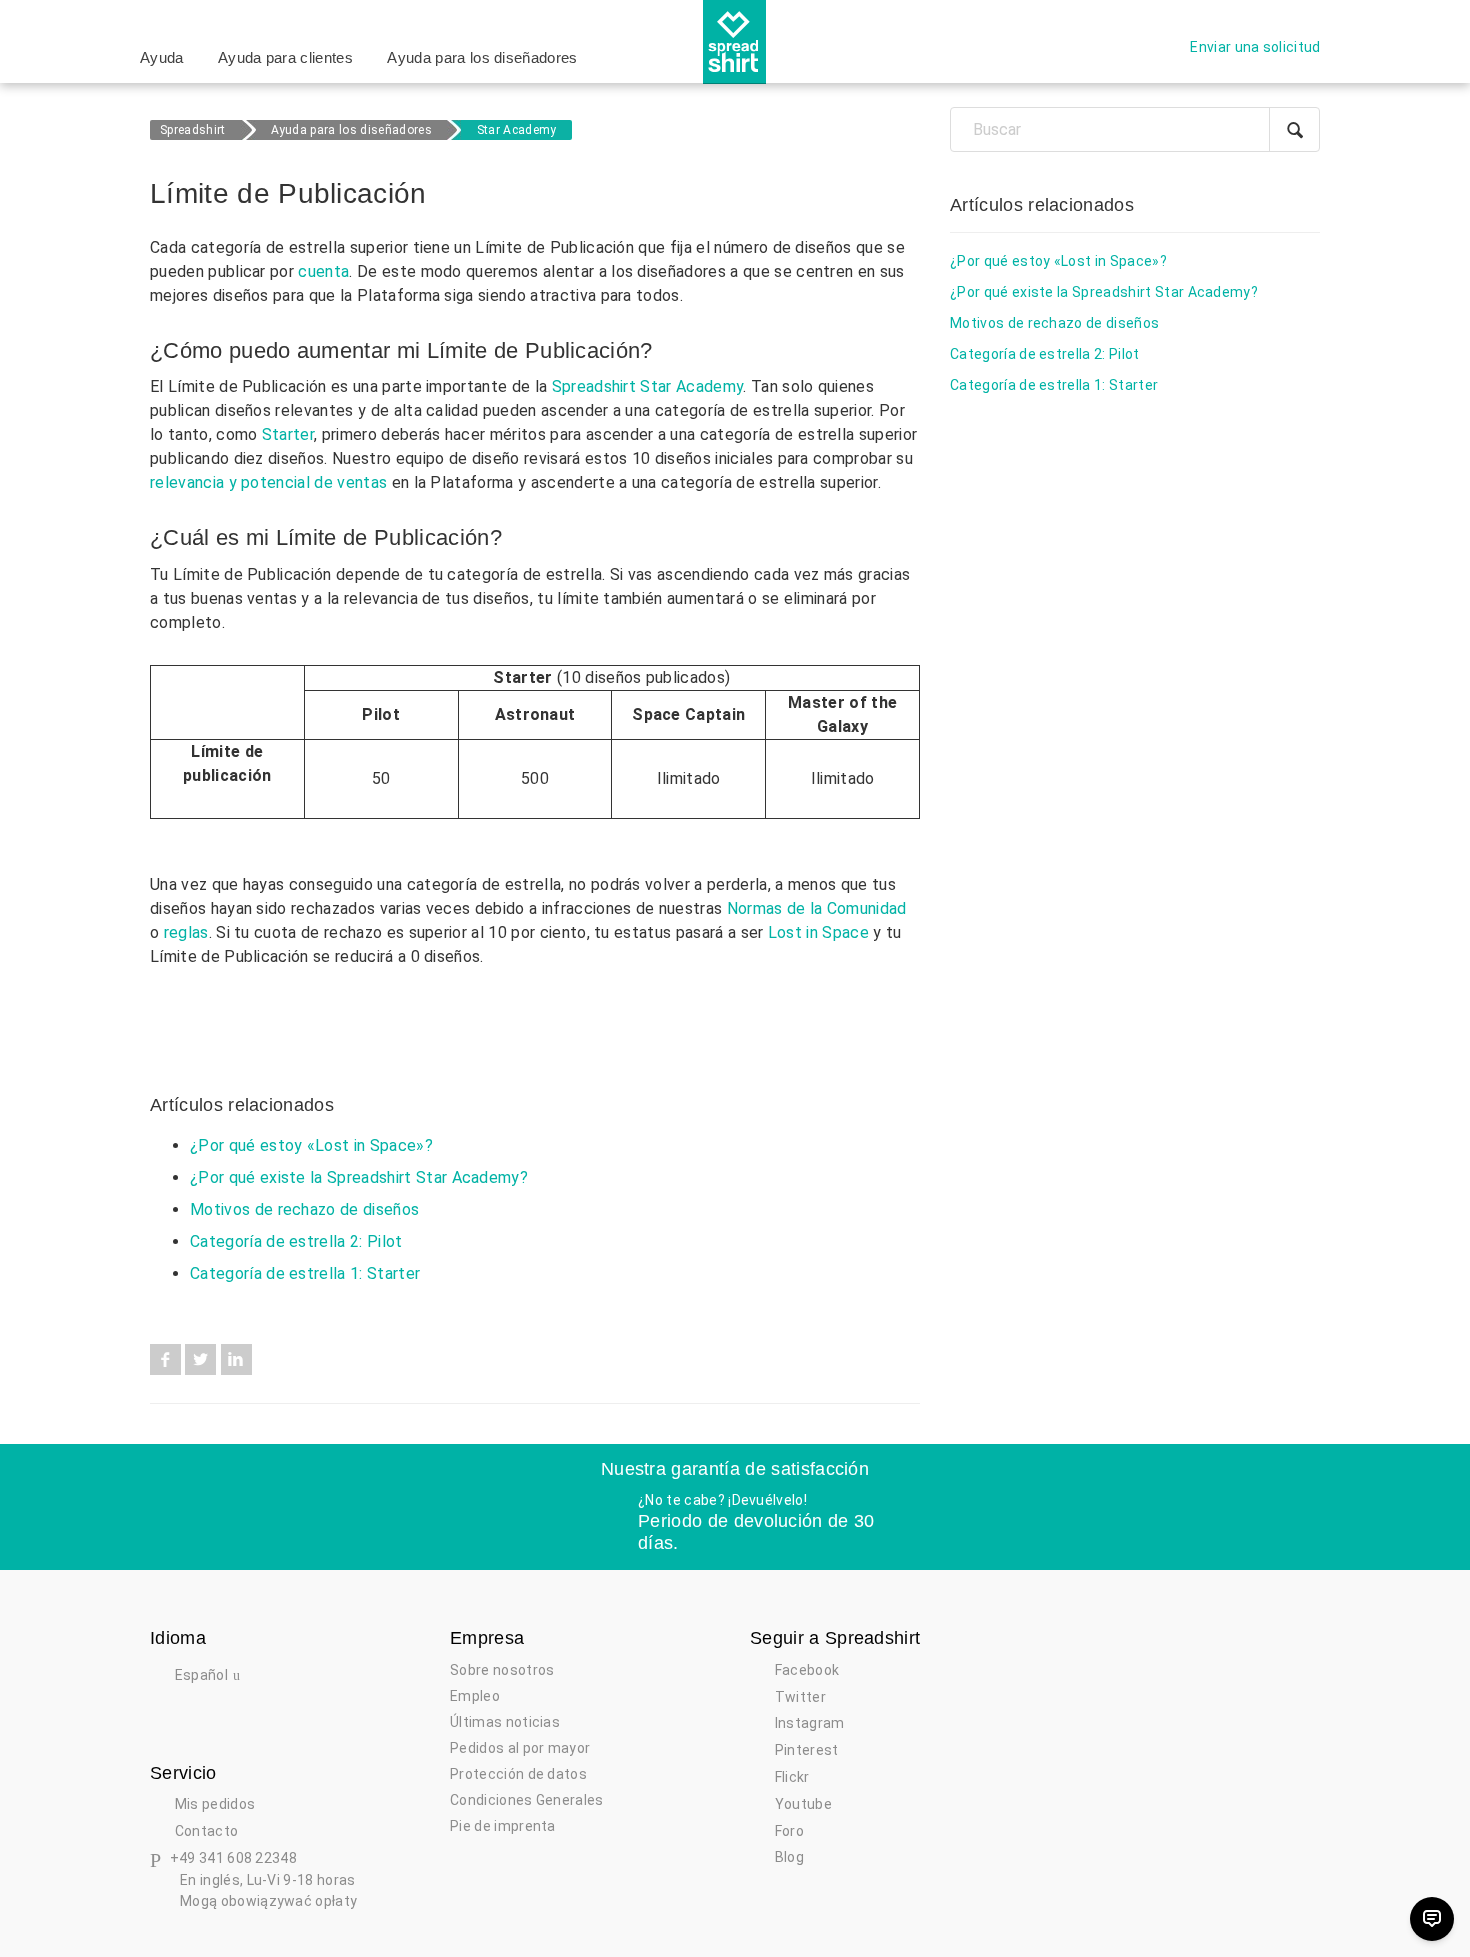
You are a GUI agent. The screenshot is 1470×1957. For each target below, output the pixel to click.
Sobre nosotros (502, 1670)
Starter (288, 434)
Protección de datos (518, 1774)
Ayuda (162, 57)
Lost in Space (818, 932)
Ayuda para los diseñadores (482, 57)
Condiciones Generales (527, 1800)
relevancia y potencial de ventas (268, 482)
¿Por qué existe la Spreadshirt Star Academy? (359, 1177)
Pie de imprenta (503, 1826)
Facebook (165, 1359)
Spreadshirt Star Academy (648, 386)
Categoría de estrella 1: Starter (305, 1273)
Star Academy (517, 130)
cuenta (323, 271)
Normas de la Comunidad (817, 908)
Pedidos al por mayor (520, 1748)
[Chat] (1432, 1919)
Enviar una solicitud (1255, 47)
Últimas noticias (505, 1722)
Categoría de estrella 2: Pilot (296, 1241)
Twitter (200, 1359)
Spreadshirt (193, 130)
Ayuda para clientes (285, 57)
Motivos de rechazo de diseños (304, 1209)
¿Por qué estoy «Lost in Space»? (311, 1145)
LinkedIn (236, 1359)
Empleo (475, 1696)
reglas (186, 932)
